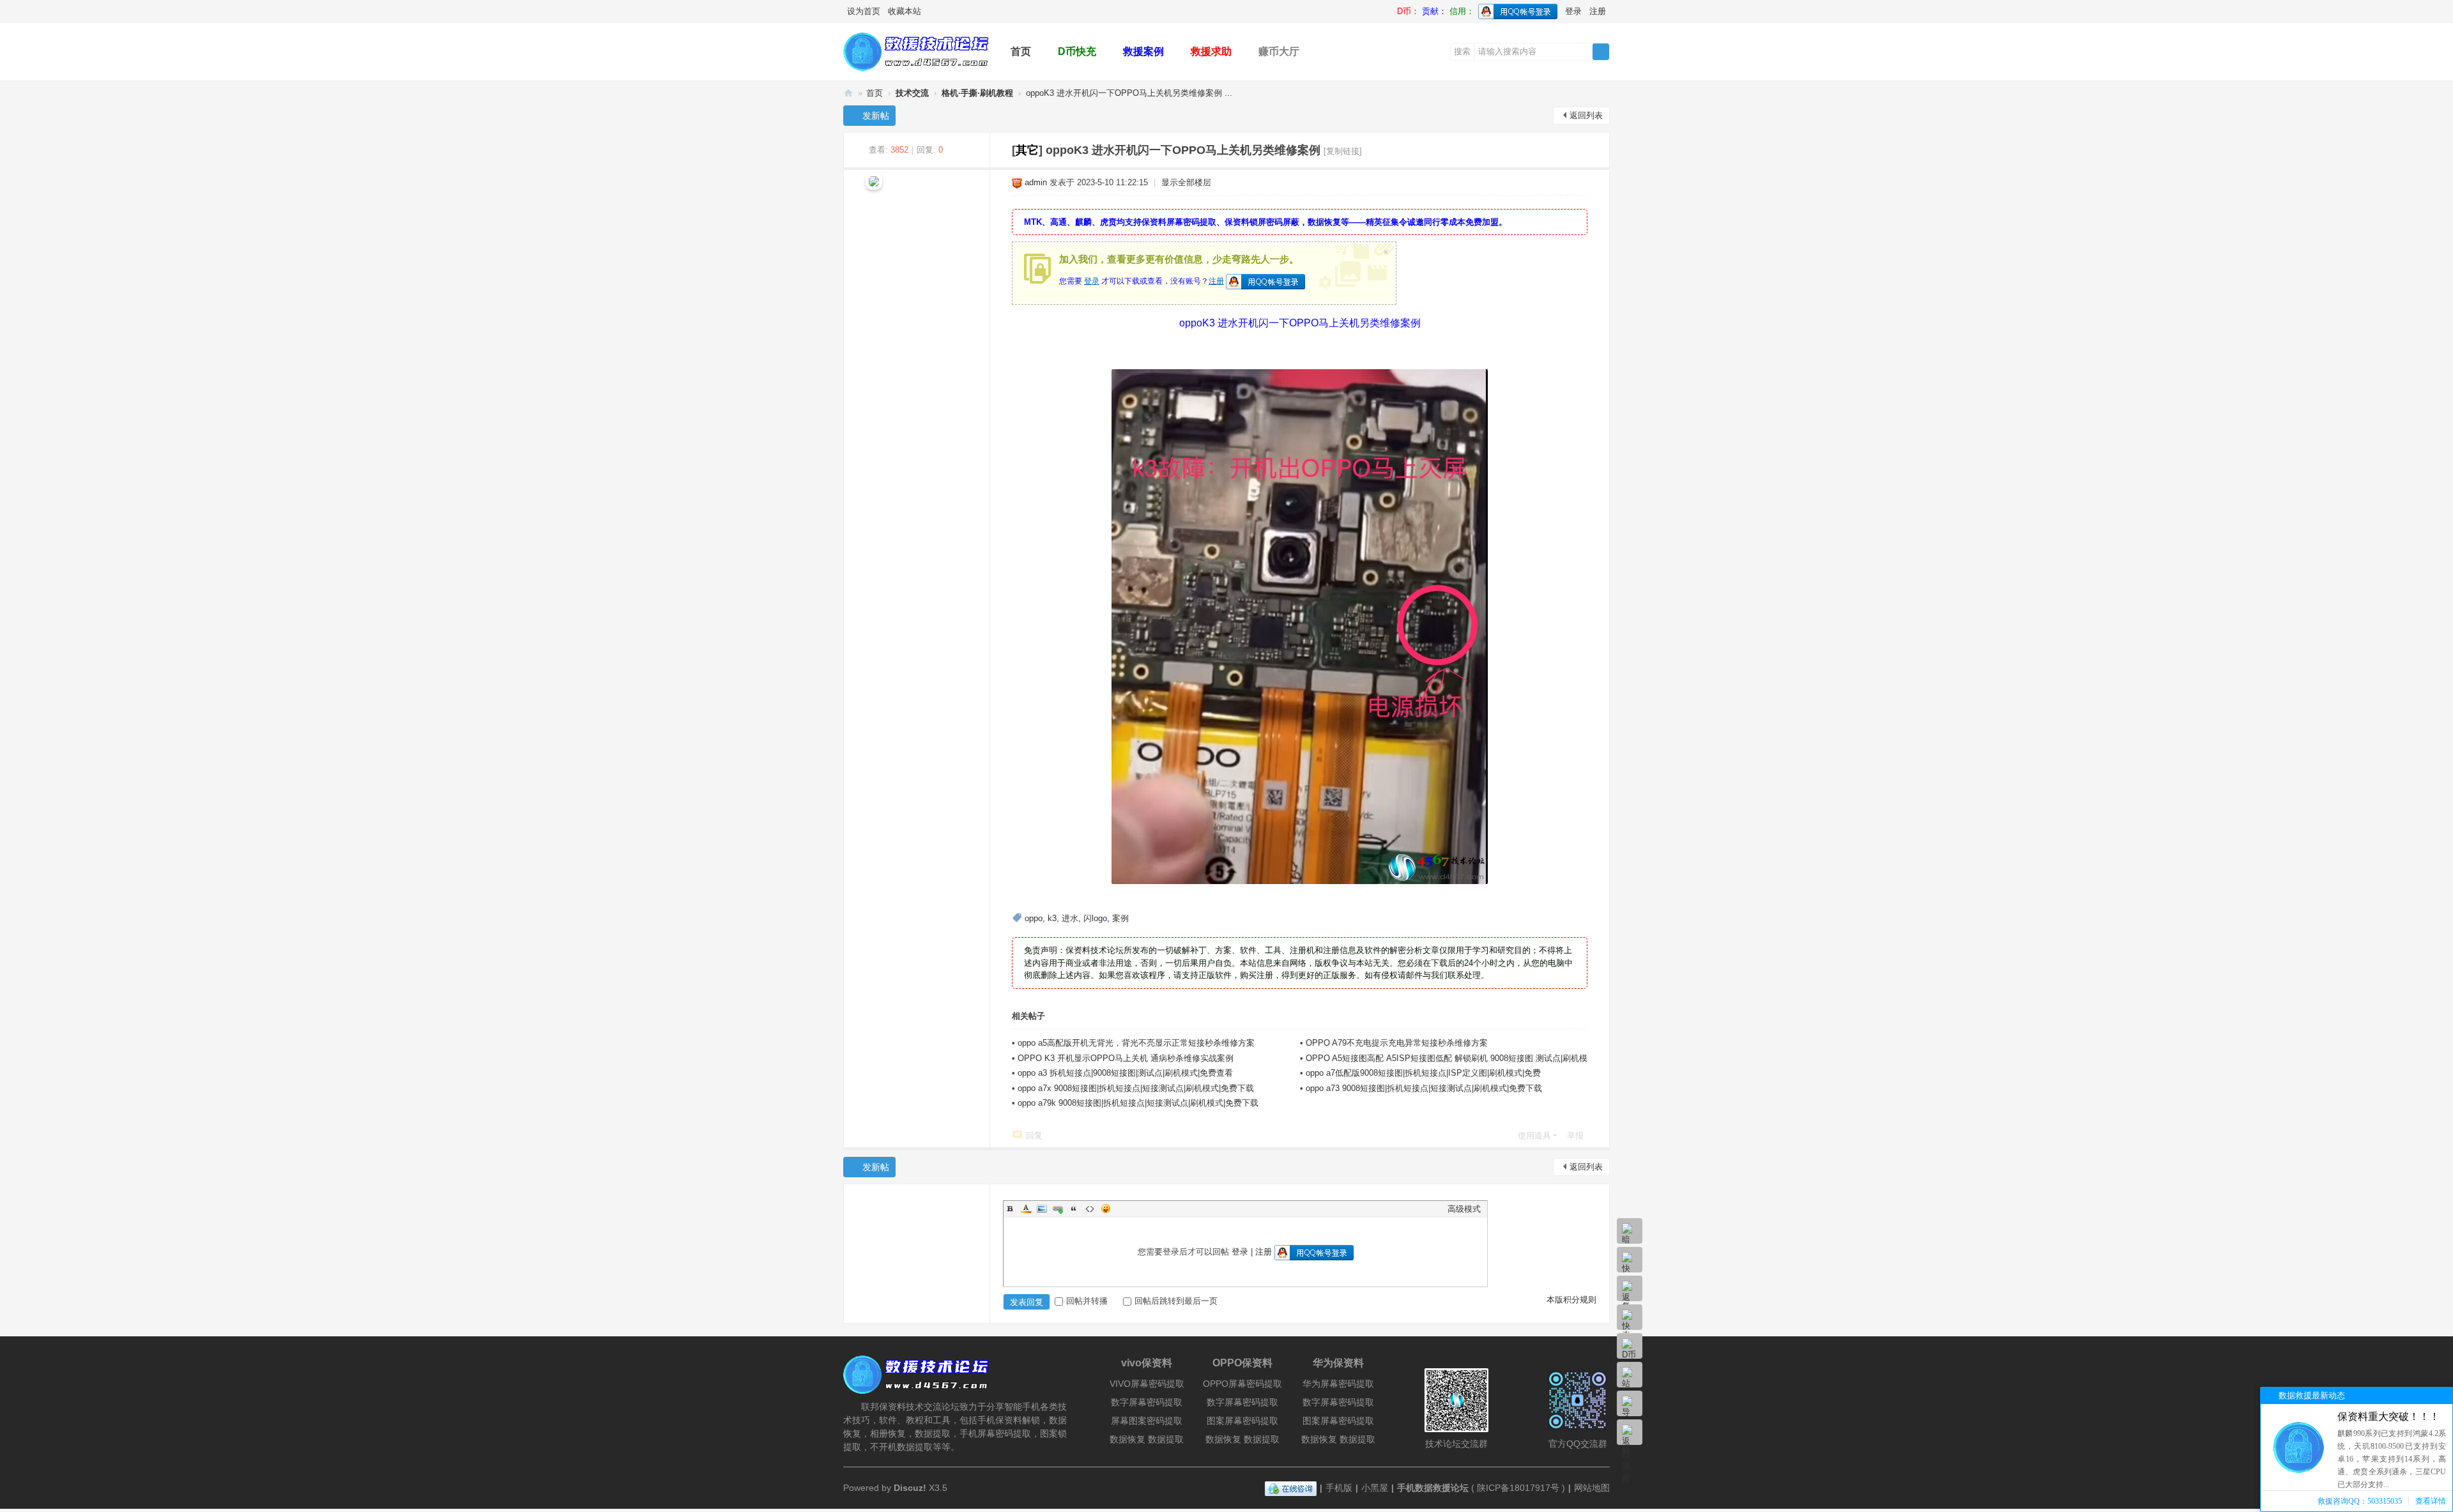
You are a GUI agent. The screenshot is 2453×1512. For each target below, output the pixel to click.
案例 (1120, 918)
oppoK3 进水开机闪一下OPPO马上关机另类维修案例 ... (1129, 93)
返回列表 (1586, 115)
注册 (1598, 11)
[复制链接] (1343, 151)
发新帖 (876, 116)
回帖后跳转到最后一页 (1176, 1301)
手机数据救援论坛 (848, 93)
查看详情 (2431, 1501)
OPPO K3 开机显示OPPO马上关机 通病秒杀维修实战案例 (1126, 1058)
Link (1058, 1209)
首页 (1021, 51)
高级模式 (1464, 1209)
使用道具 (1534, 1135)
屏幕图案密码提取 (1147, 1421)
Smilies (1106, 1209)
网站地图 (1592, 1488)
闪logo (1095, 918)
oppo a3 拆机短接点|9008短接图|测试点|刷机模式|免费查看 (1125, 1073)
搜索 (1462, 51)
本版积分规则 (1571, 1300)
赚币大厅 (1279, 51)
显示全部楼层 (1186, 182)
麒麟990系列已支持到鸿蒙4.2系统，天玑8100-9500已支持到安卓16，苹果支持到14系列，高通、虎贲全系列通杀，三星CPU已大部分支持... (2392, 1459)
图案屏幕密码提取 (1242, 1421)
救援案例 (1143, 51)
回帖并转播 (1087, 1301)
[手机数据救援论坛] (917, 71)
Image (1042, 1209)
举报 (1575, 1135)
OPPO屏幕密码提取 (1242, 1384)
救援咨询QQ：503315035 (2360, 1501)
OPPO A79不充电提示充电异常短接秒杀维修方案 (1397, 1043)
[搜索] (1601, 52)
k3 (1052, 918)
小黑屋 (1375, 1488)
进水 (1070, 918)
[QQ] (1291, 1488)
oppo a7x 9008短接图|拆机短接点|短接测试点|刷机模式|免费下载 (1136, 1088)
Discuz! (910, 1488)
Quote (1074, 1209)
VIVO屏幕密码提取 (1147, 1384)
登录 (1573, 11)
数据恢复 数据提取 (1147, 1439)
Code (1090, 1209)
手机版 (1339, 1488)
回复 (1034, 1135)
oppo (1034, 918)
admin (1036, 182)
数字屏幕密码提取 (1147, 1402)
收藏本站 (905, 11)
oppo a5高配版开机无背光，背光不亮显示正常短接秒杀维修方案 (1136, 1043)
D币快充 (1077, 51)
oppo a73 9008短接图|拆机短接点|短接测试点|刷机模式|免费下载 (1424, 1088)
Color (1026, 1209)
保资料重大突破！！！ (2388, 1417)
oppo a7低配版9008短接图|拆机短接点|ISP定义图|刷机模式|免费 (1423, 1073)
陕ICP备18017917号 (1518, 1488)
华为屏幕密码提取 (1338, 1384)
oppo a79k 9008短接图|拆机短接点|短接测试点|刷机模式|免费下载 (1138, 1103)
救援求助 (1211, 51)
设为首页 (864, 11)
